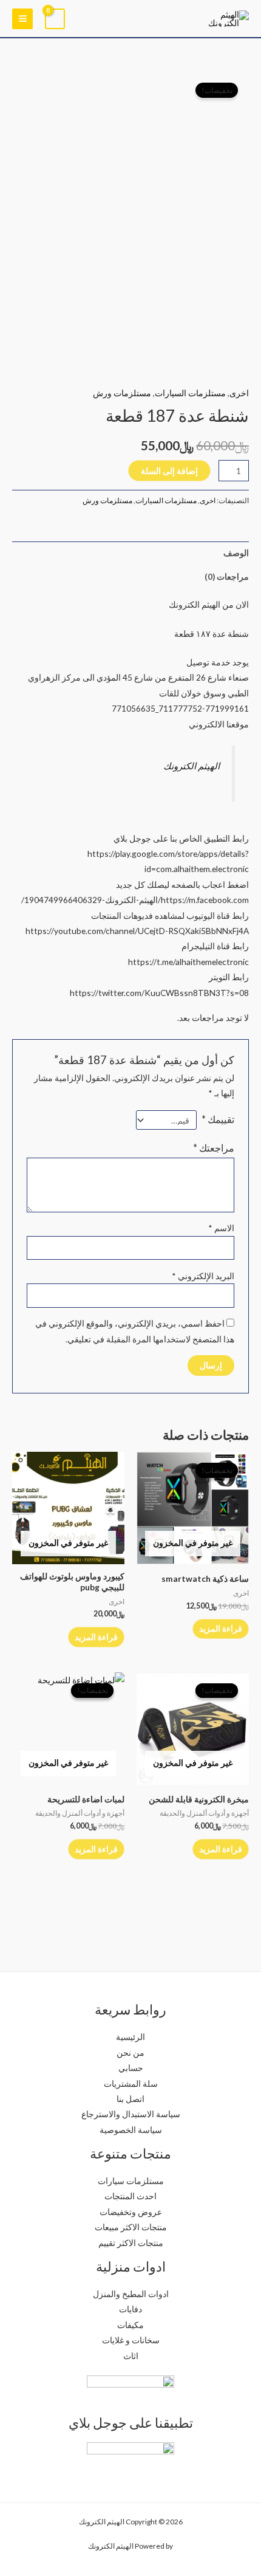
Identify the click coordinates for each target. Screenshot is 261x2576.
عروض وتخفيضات (131, 2212)
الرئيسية (130, 2037)
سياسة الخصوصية (131, 2130)
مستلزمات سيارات (131, 2181)
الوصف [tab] (236, 553)
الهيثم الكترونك (192, 766)
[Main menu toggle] (22, 19)
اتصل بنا (130, 2099)
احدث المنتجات (130, 2196)
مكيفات (130, 2325)
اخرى (239, 393)
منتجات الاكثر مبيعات (131, 2227)
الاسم (221, 1228)
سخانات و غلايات (131, 2340)
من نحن (130, 2052)
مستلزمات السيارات (190, 393)
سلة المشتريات (131, 2083)
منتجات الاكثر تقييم (131, 2243)
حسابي (131, 2068)
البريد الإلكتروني (203, 1276)
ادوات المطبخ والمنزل (131, 2294)
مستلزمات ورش (122, 393)
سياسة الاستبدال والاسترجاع (131, 2114)
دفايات (130, 2309)
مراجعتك (214, 1148)
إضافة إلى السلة (169, 471)
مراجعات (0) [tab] (227, 576)
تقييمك (218, 1119)
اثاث (131, 2356)
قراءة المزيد (221, 1628)
